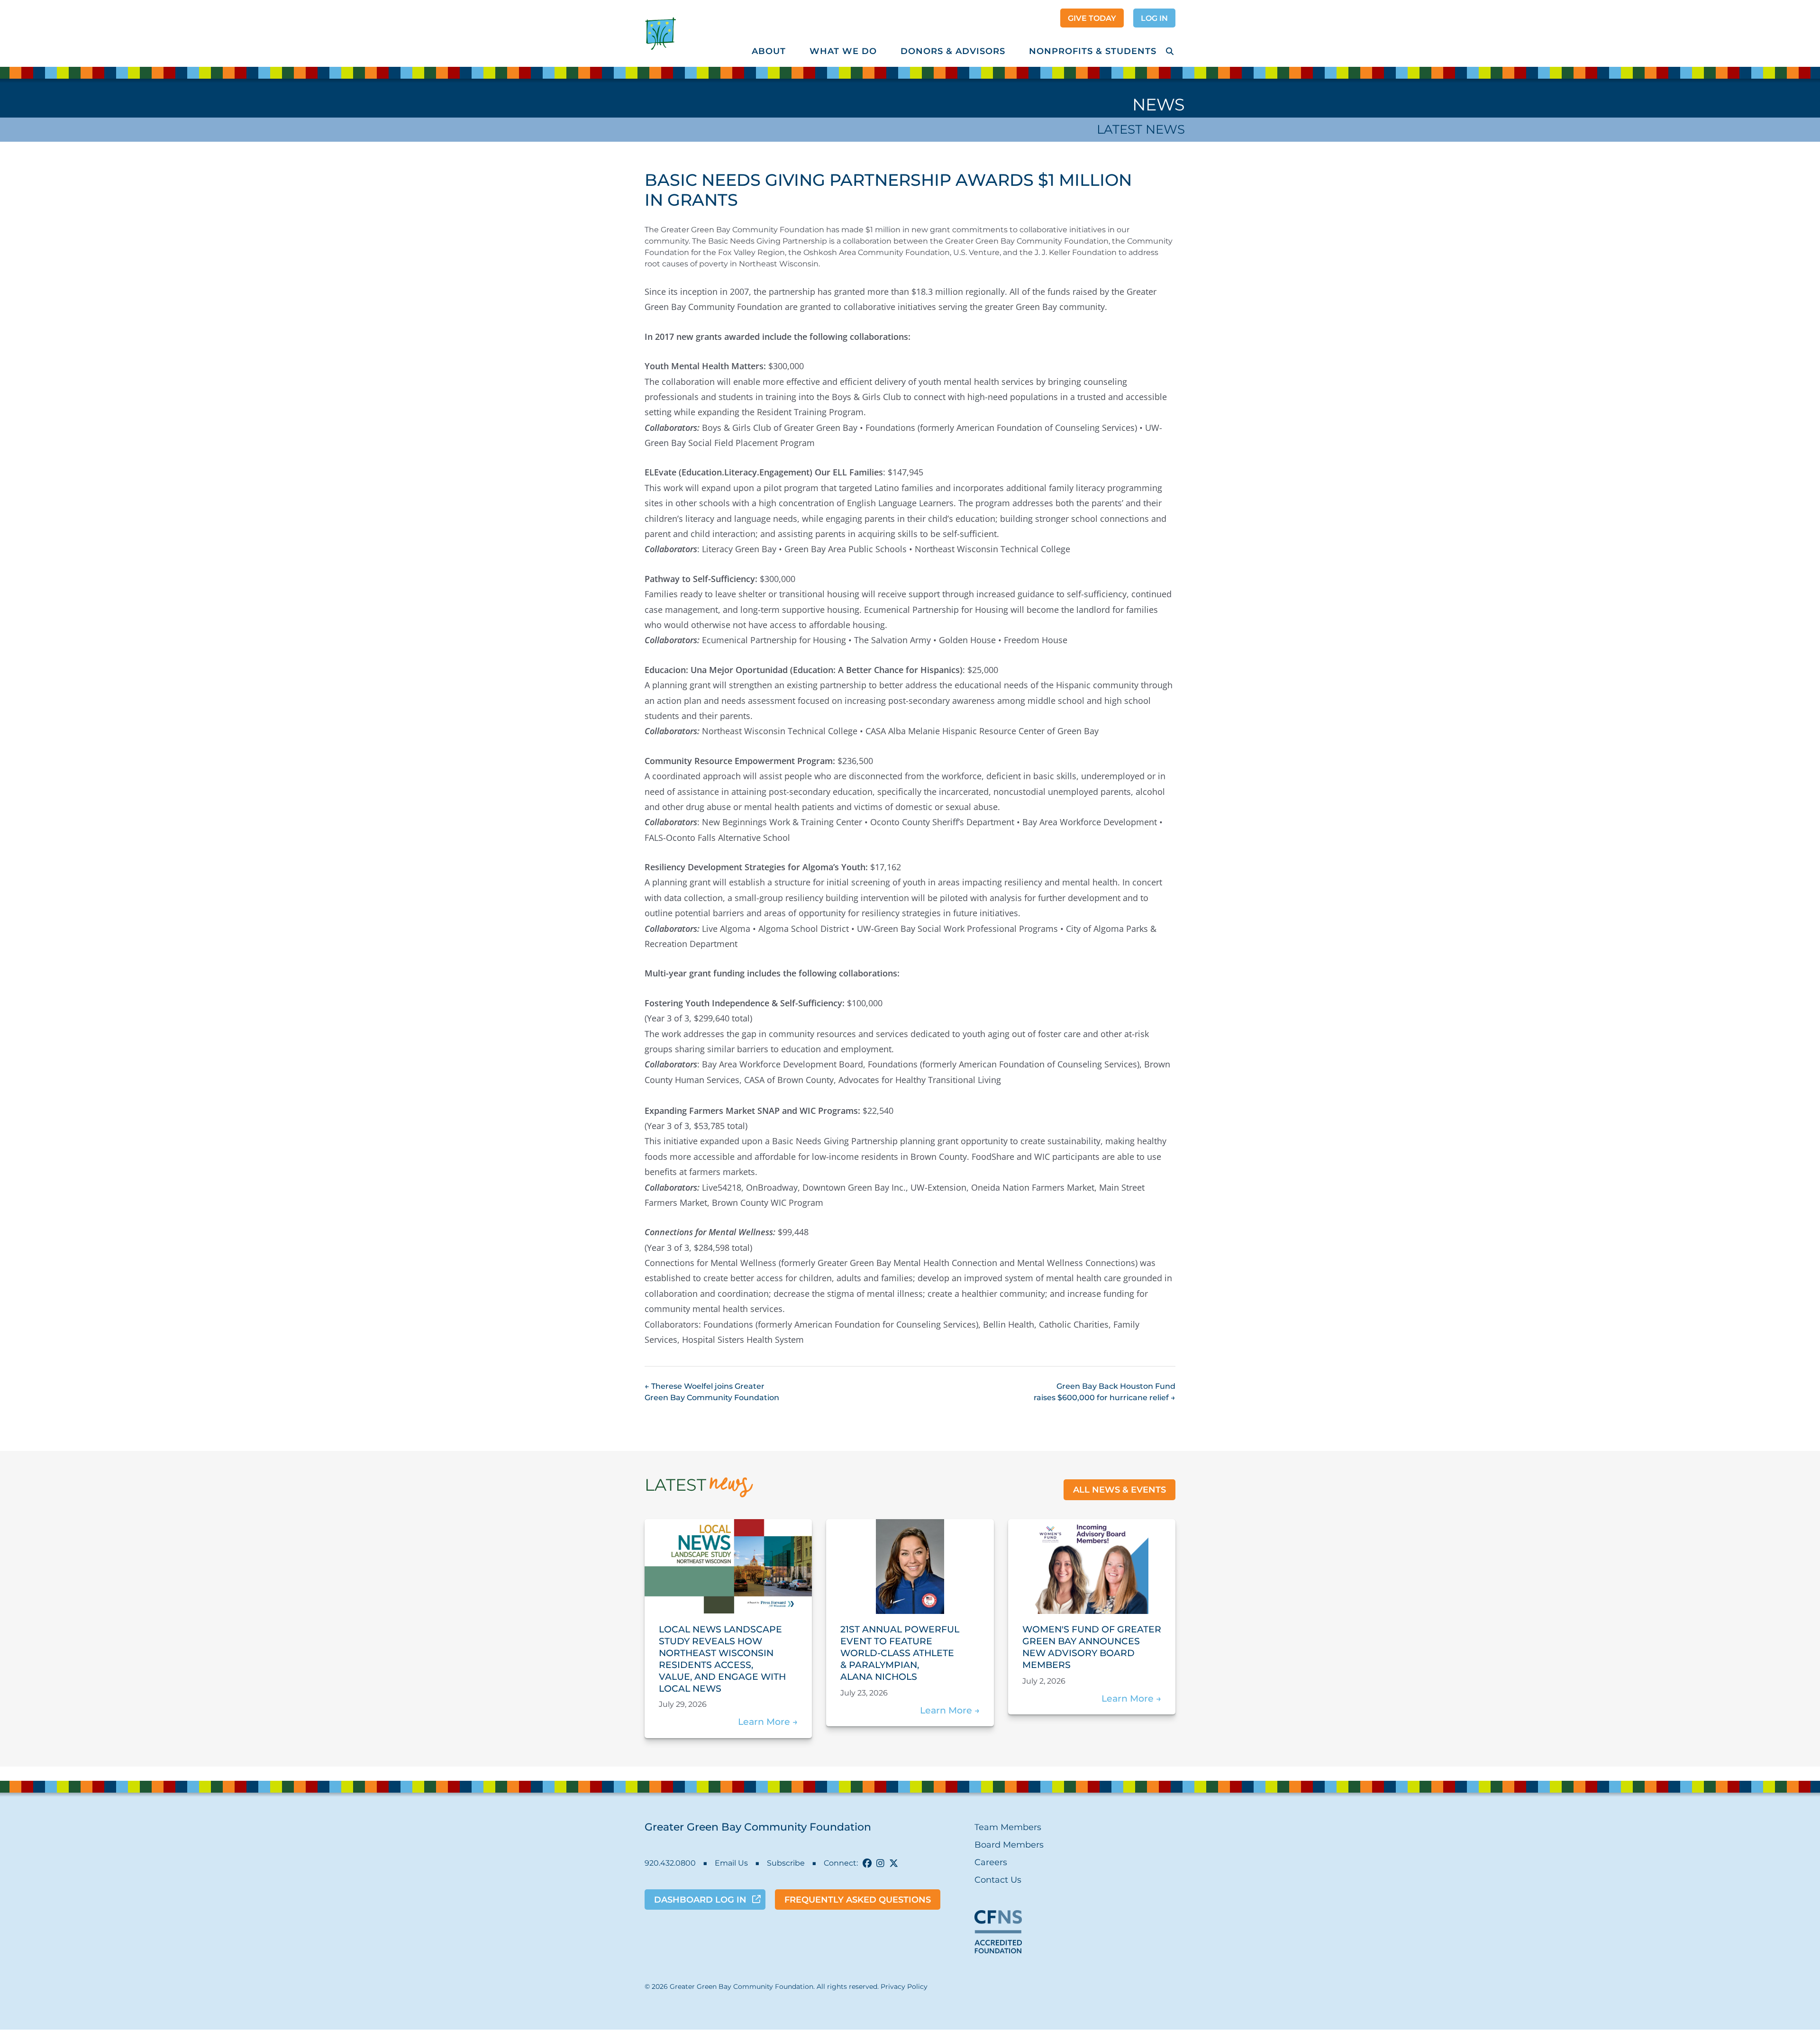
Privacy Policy (904, 1986)
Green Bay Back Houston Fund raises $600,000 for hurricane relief (1105, 1392)
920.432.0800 (670, 1863)
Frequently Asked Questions (858, 1900)
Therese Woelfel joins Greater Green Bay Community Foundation (712, 1392)
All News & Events (1119, 1490)
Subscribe (786, 1863)
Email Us (731, 1863)
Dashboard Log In (700, 1900)
